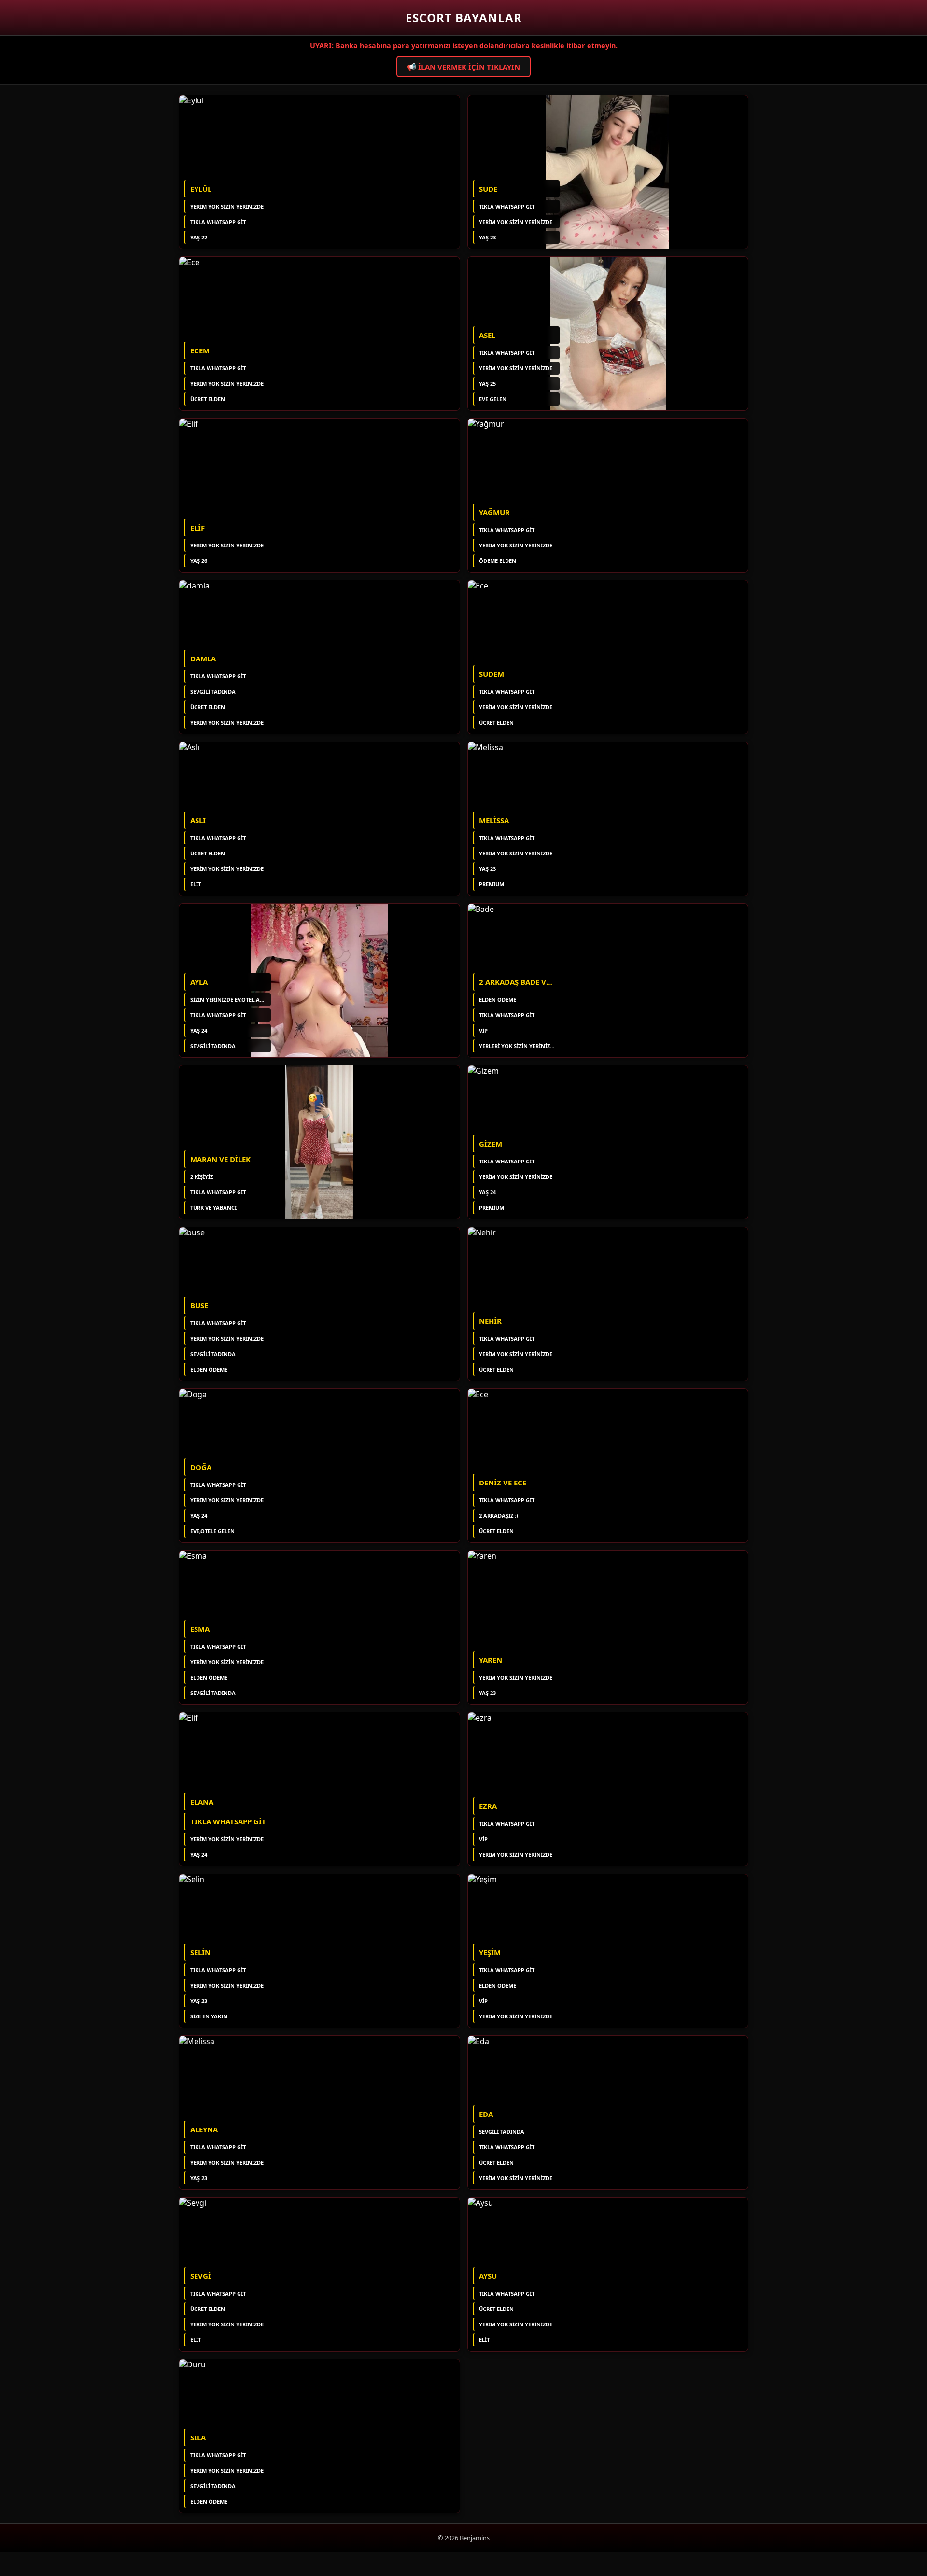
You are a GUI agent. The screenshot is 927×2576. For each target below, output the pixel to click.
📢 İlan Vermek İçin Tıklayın (463, 67)
